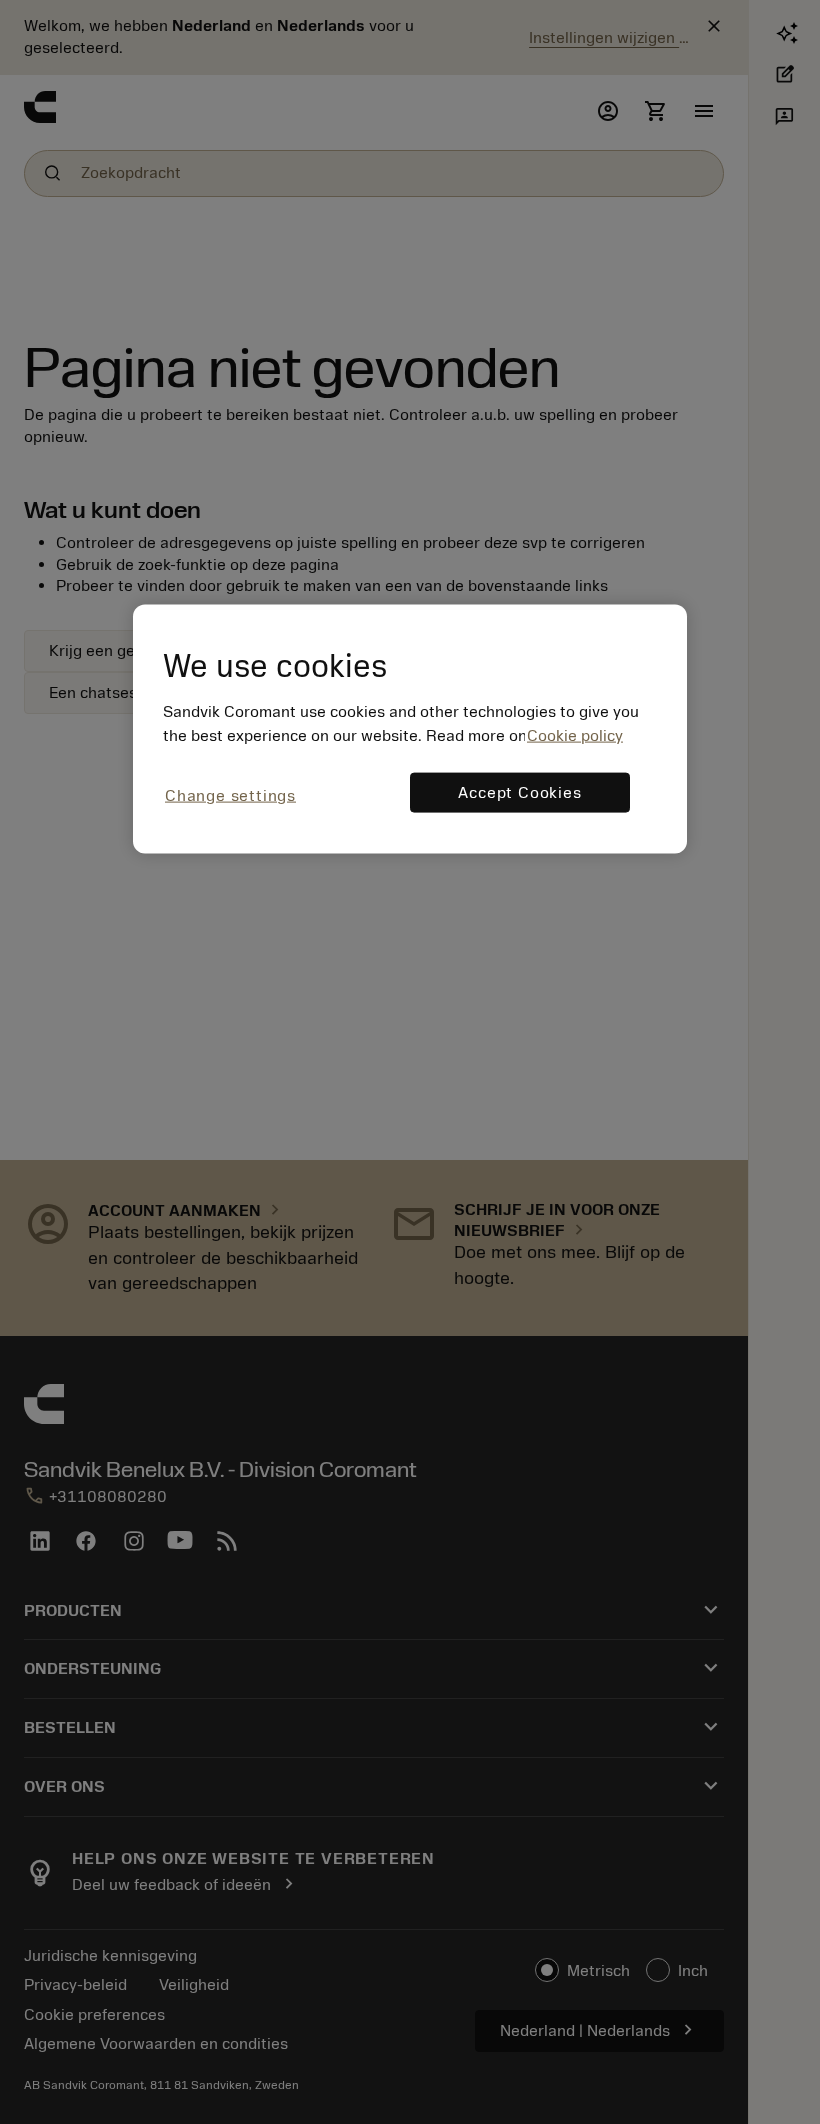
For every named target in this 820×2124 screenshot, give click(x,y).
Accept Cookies (519, 793)
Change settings (230, 796)
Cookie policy (575, 736)
